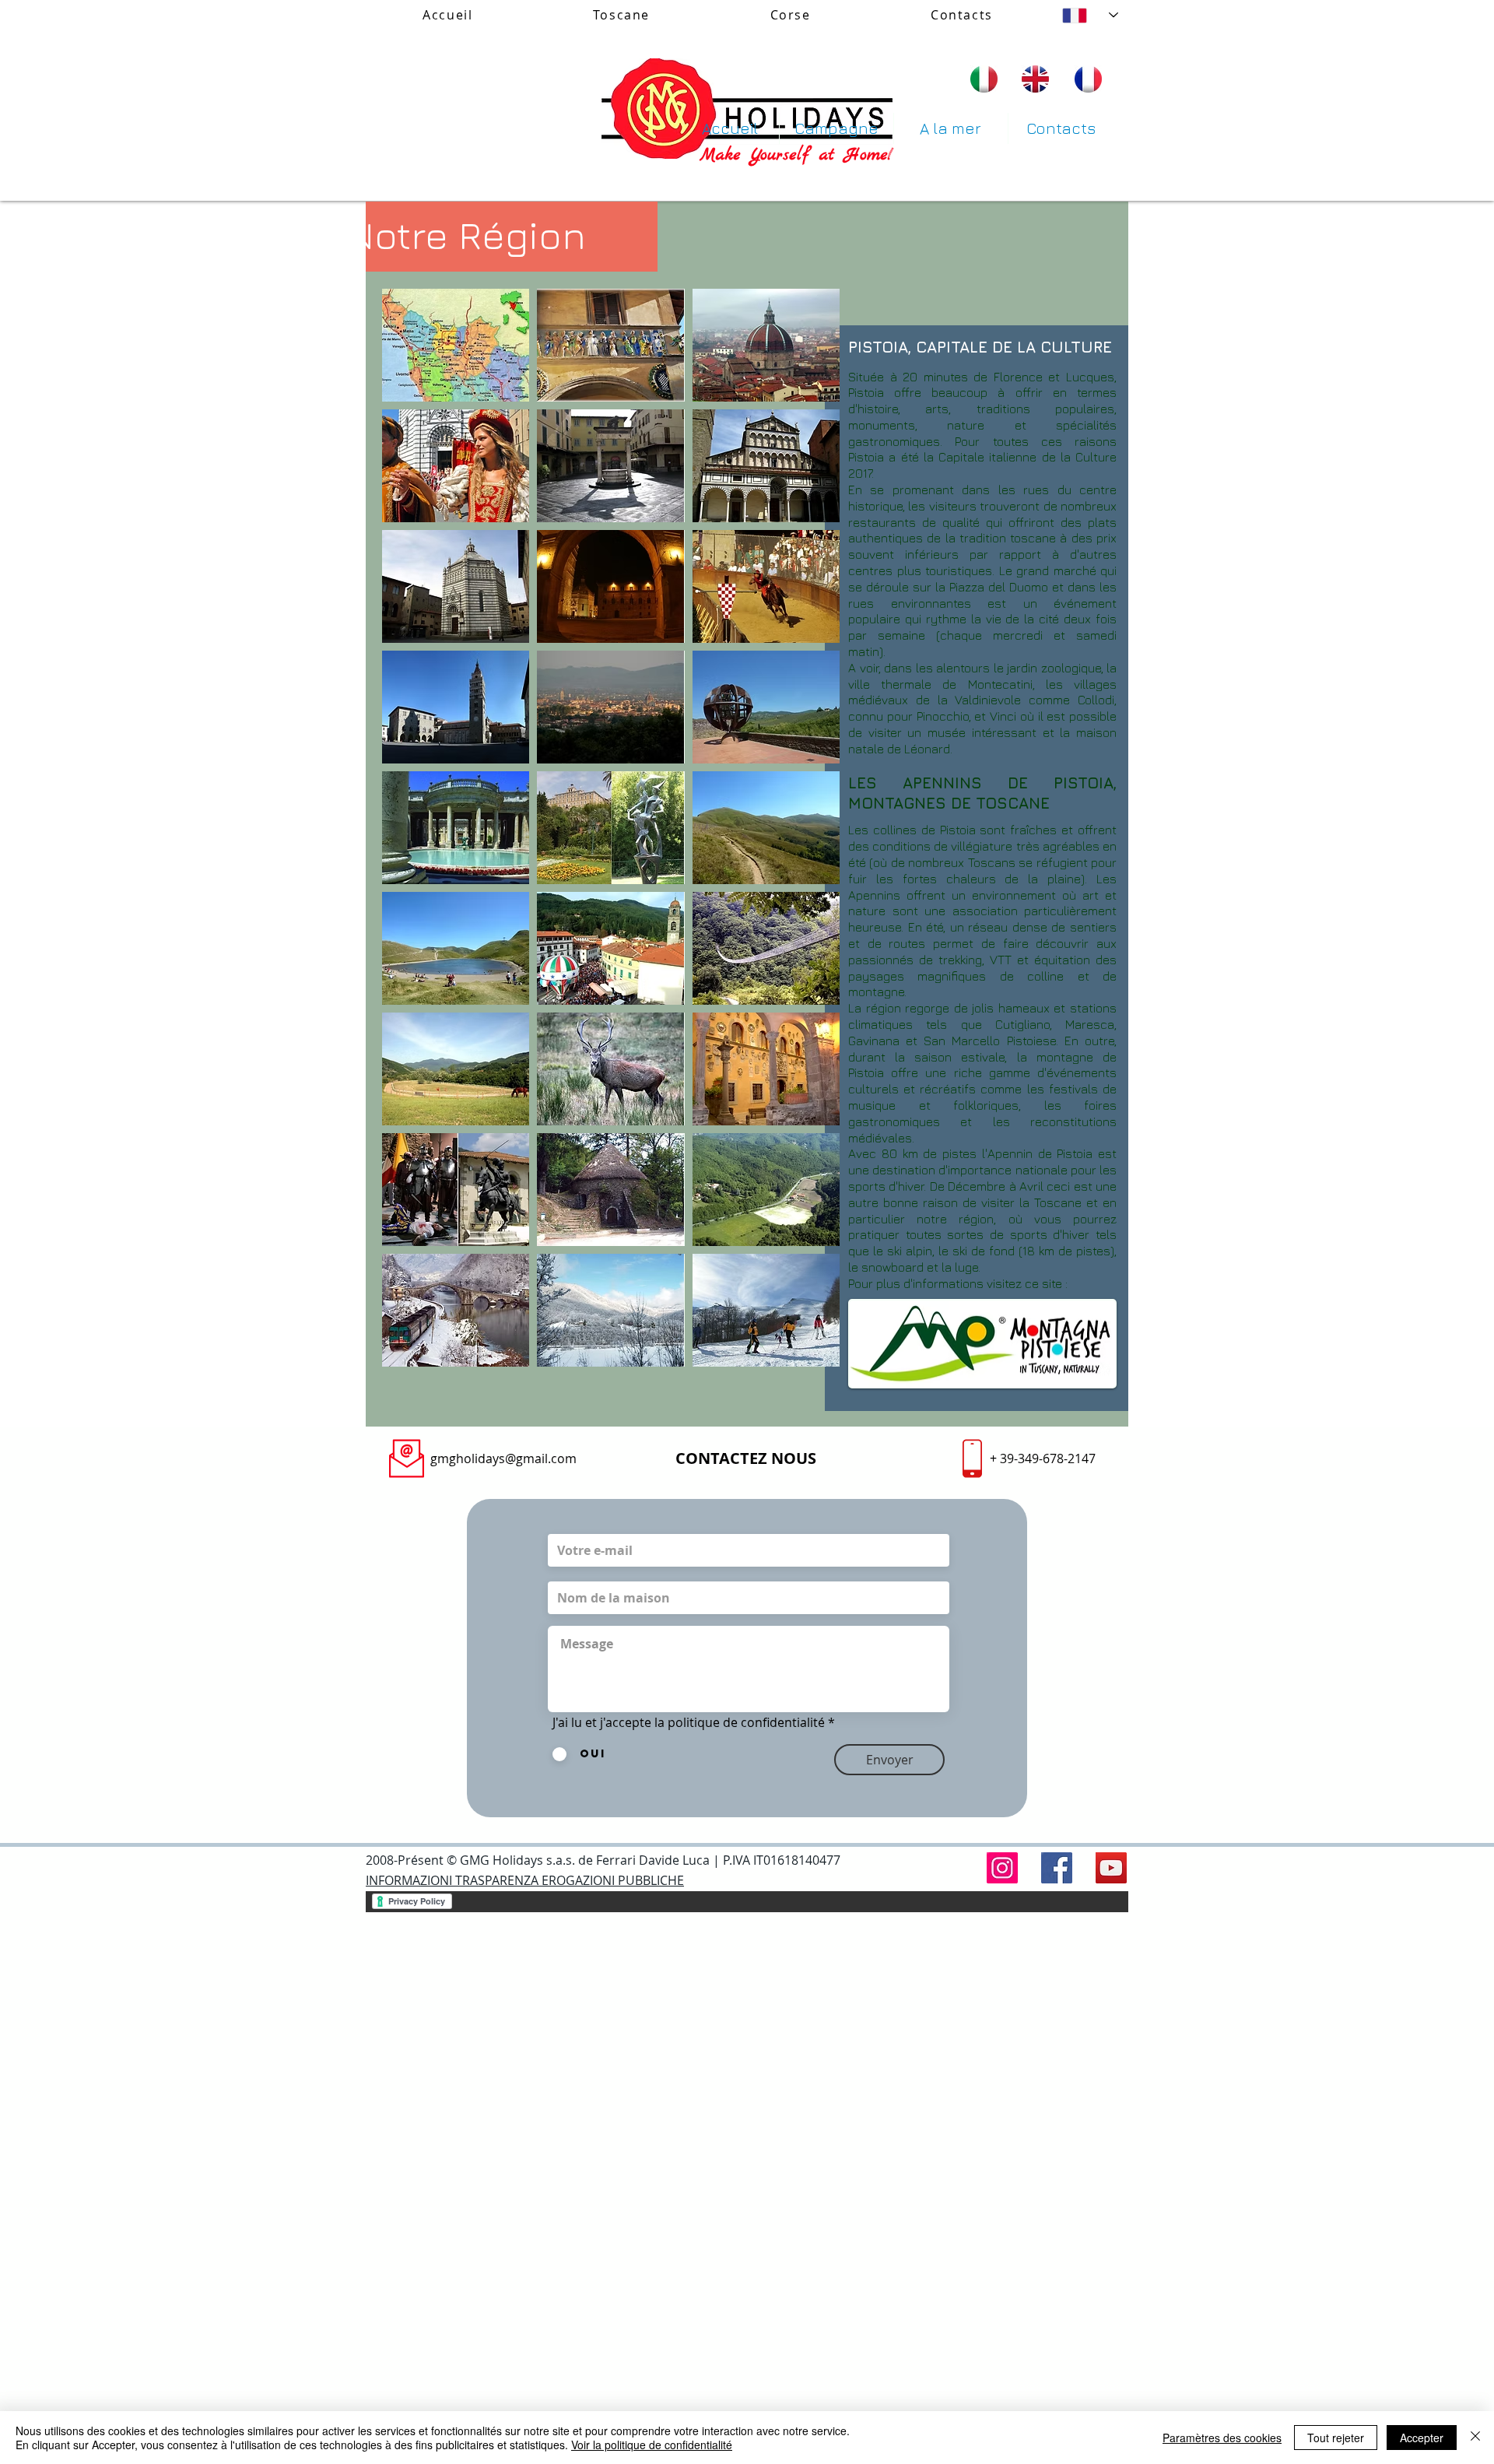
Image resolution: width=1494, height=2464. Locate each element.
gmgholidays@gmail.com (503, 1458)
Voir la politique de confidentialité (652, 2445)
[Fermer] (1475, 2438)
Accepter (1422, 2438)
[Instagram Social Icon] (1002, 1868)
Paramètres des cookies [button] (1222, 2438)
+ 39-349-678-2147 (1043, 1458)
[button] (456, 345)
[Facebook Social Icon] (1057, 1868)
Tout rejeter (1336, 2438)
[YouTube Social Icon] (1111, 1868)
